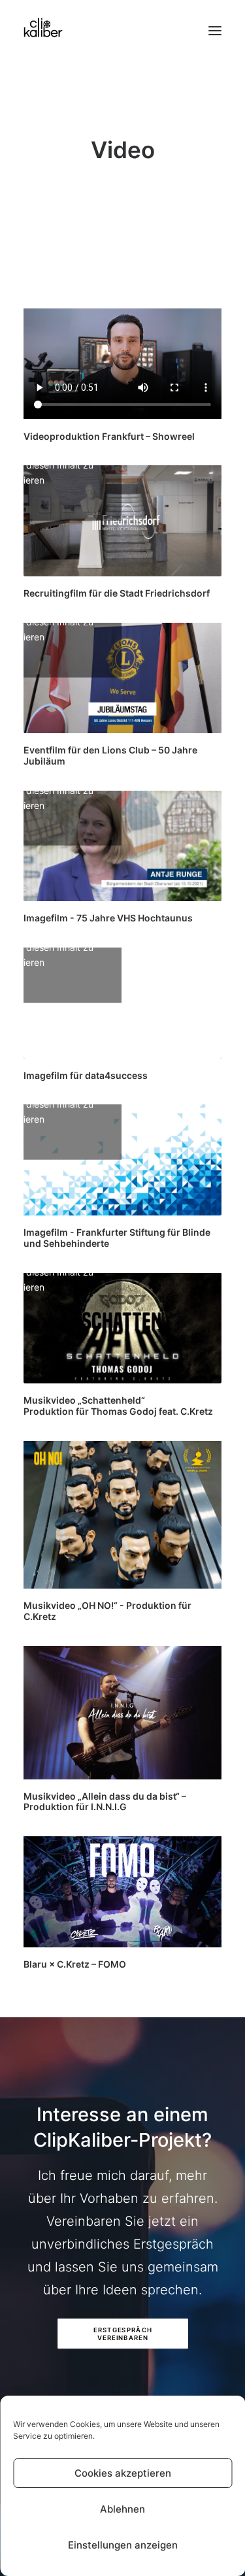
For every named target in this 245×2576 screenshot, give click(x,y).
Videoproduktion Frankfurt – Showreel (109, 436)
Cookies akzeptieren (123, 2473)
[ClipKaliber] (43, 27)
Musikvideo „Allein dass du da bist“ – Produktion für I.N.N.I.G (105, 1802)
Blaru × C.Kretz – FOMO (75, 1964)
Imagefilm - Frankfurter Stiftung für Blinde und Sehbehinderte (117, 1238)
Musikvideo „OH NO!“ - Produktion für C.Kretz (107, 1611)
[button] (215, 27)
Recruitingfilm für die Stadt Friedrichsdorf (117, 593)
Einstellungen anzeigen (123, 2545)
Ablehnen (122, 2509)
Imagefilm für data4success (86, 1075)
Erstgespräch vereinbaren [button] (124, 2334)
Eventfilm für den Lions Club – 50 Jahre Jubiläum (110, 755)
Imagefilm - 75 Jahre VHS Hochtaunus (108, 918)
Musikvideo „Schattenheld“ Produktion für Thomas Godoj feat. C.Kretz (118, 1406)
